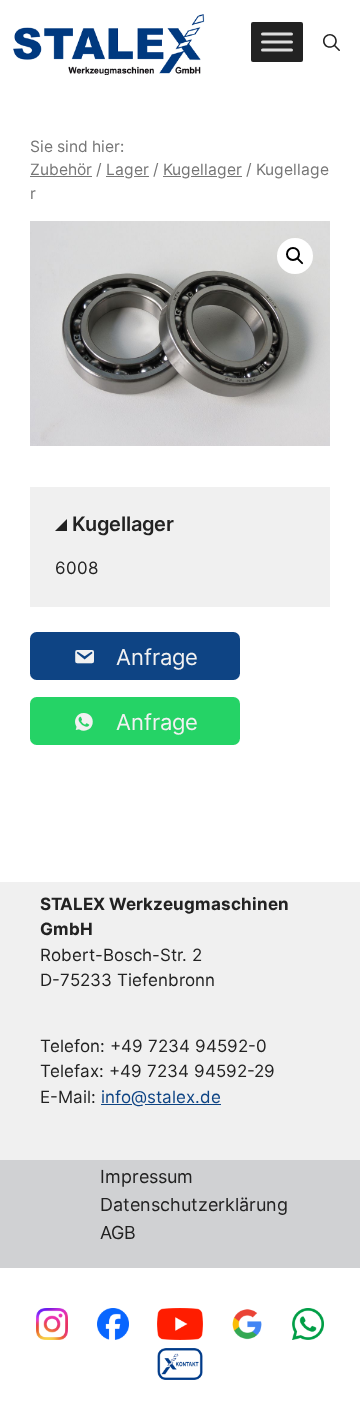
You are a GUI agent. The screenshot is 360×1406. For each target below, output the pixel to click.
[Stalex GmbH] (110, 42)
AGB (118, 1233)
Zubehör (61, 169)
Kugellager (202, 169)
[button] (331, 42)
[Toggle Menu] (277, 42)
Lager (127, 169)
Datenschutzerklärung (194, 1205)
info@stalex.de (161, 1097)
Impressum (146, 1177)
